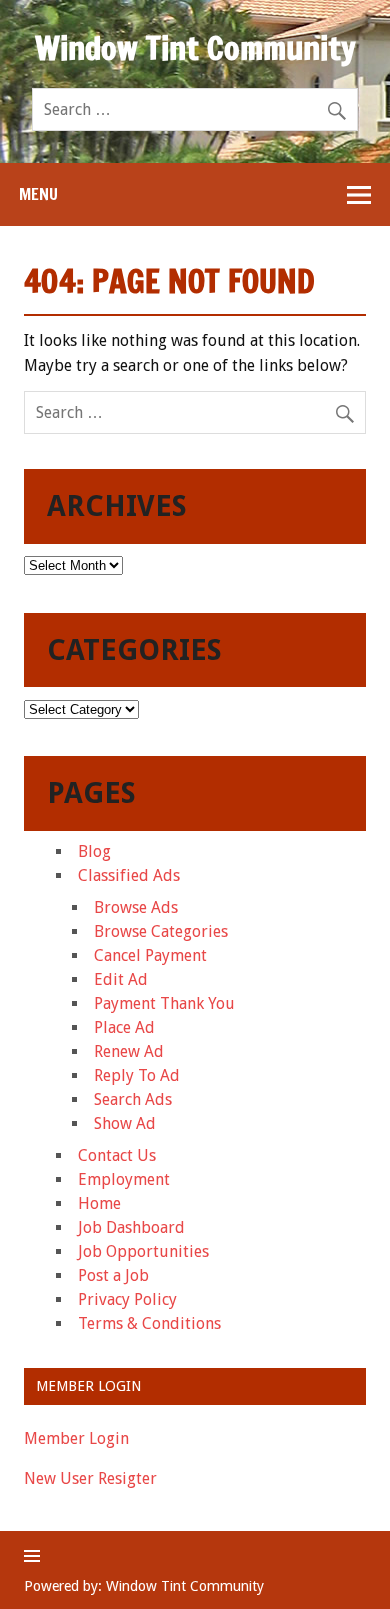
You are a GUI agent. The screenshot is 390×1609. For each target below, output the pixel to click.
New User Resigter (90, 1478)
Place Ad (124, 1027)
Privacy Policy (127, 1299)
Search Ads (133, 1099)
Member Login (76, 1438)
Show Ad (125, 1123)
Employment (124, 1179)
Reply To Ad (137, 1075)
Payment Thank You (164, 1003)
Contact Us (117, 1155)
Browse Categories (161, 931)
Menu (38, 194)
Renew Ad (129, 1051)
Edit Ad (121, 979)
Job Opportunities (143, 1251)
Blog (94, 851)
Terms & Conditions (149, 1323)
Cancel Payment (150, 955)
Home (99, 1203)
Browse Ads (136, 907)
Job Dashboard (131, 1227)
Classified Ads (129, 875)
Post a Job (113, 1275)
